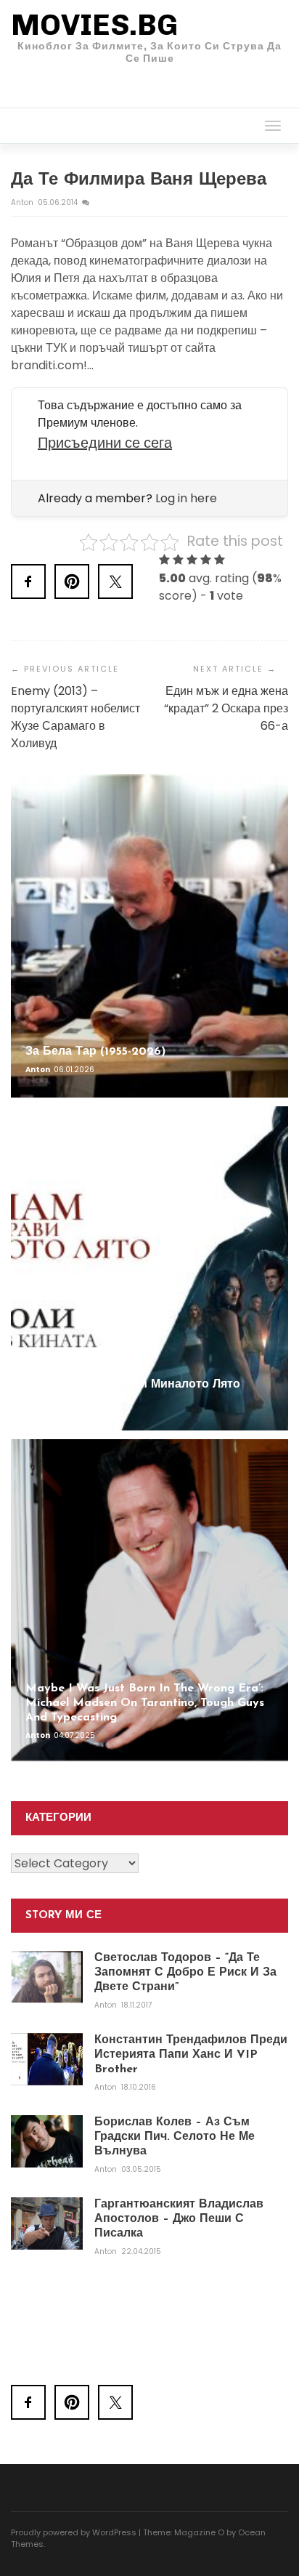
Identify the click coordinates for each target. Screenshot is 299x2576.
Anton (23, 202)
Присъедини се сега (105, 443)
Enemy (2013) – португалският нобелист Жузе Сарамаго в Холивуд (75, 717)
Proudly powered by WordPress (74, 2532)
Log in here (186, 498)
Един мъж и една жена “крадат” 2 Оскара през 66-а (226, 708)
